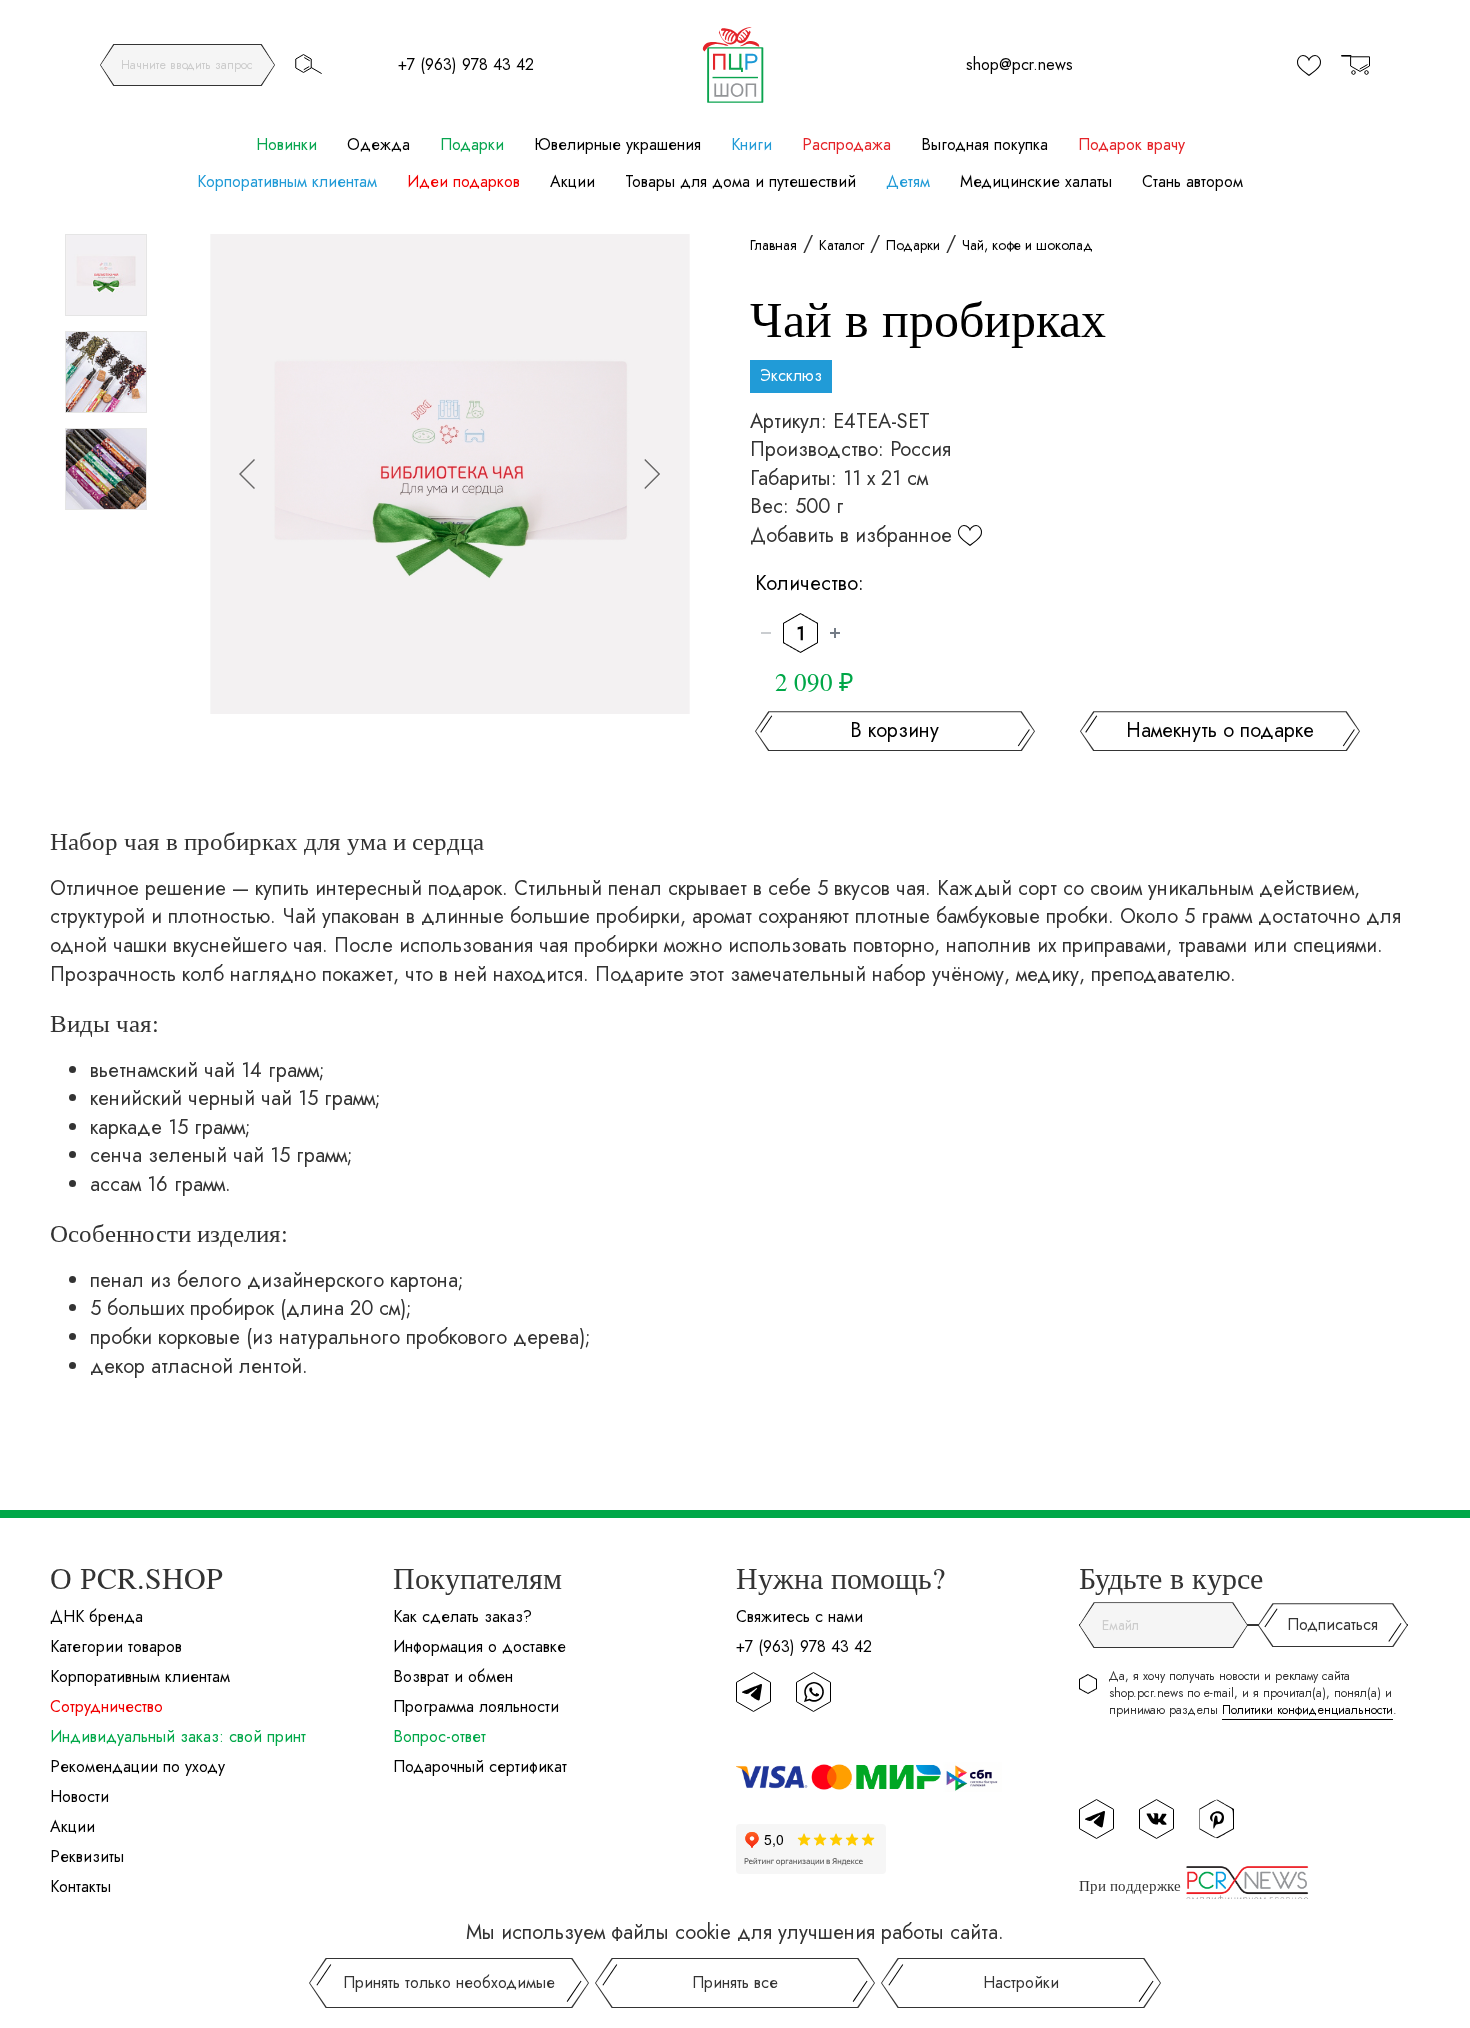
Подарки (472, 145)
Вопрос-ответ (439, 1736)
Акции (572, 182)
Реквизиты (87, 1856)
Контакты (80, 1886)
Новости (79, 1796)
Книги (751, 145)
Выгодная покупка (984, 145)
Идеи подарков (463, 182)
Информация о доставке (479, 1646)
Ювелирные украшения (617, 145)
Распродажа (846, 145)
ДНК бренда (96, 1616)
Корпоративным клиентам (287, 182)
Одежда (378, 145)
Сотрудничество (106, 1706)
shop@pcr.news (1019, 64)
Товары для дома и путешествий (740, 182)
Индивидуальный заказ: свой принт (178, 1736)
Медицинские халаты (1036, 182)
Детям (908, 182)
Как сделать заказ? (462, 1616)
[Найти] (308, 64)
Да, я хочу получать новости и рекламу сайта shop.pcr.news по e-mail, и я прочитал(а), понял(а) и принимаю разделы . (1253, 1693)
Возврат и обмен (453, 1676)
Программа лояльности (476, 1706)
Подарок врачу (1131, 145)
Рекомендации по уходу (137, 1766)
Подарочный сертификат (480, 1766)
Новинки (286, 145)
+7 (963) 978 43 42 (466, 64)
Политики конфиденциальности (1307, 1710)
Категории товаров (116, 1646)
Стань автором (1192, 182)
